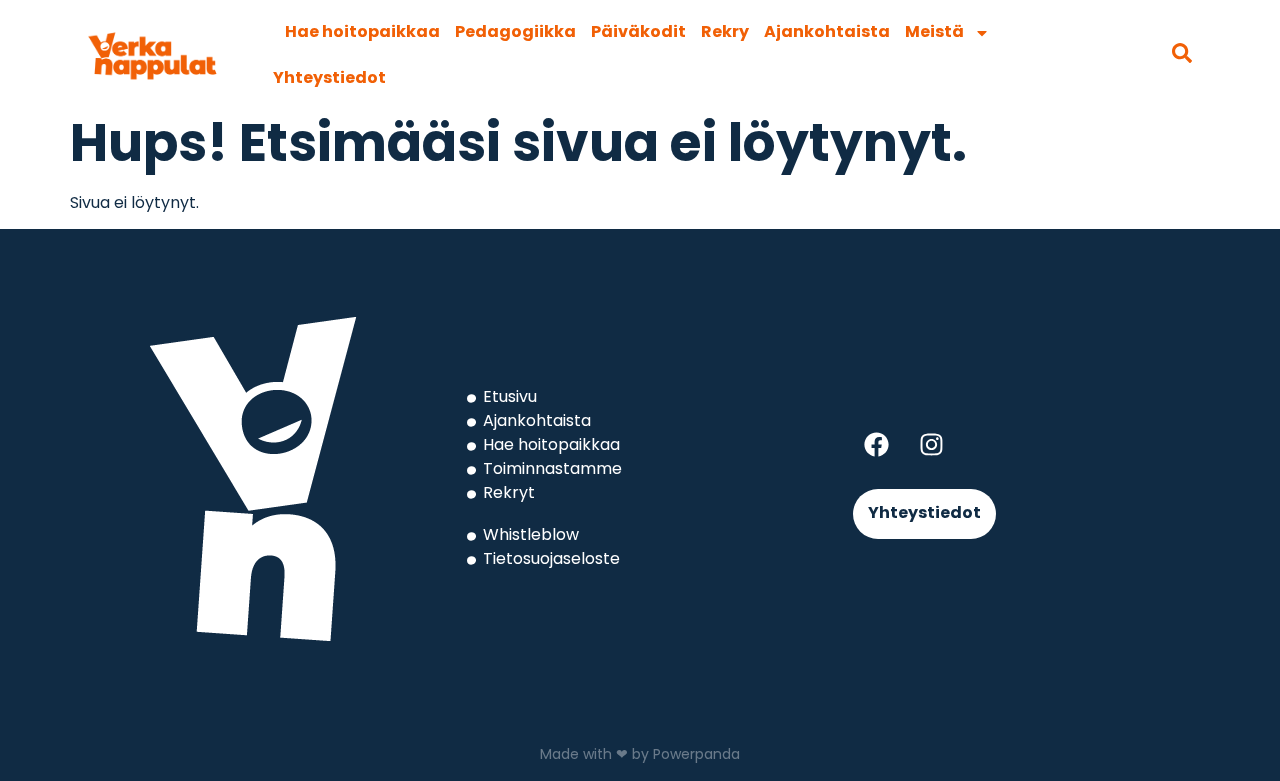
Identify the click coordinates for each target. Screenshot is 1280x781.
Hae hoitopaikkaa (362, 33)
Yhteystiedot (329, 79)
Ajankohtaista (827, 33)
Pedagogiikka (515, 33)
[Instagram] (931, 444)
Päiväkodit (638, 33)
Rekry (725, 33)
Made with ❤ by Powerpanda (640, 755)
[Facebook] (876, 444)
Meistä (934, 33)
